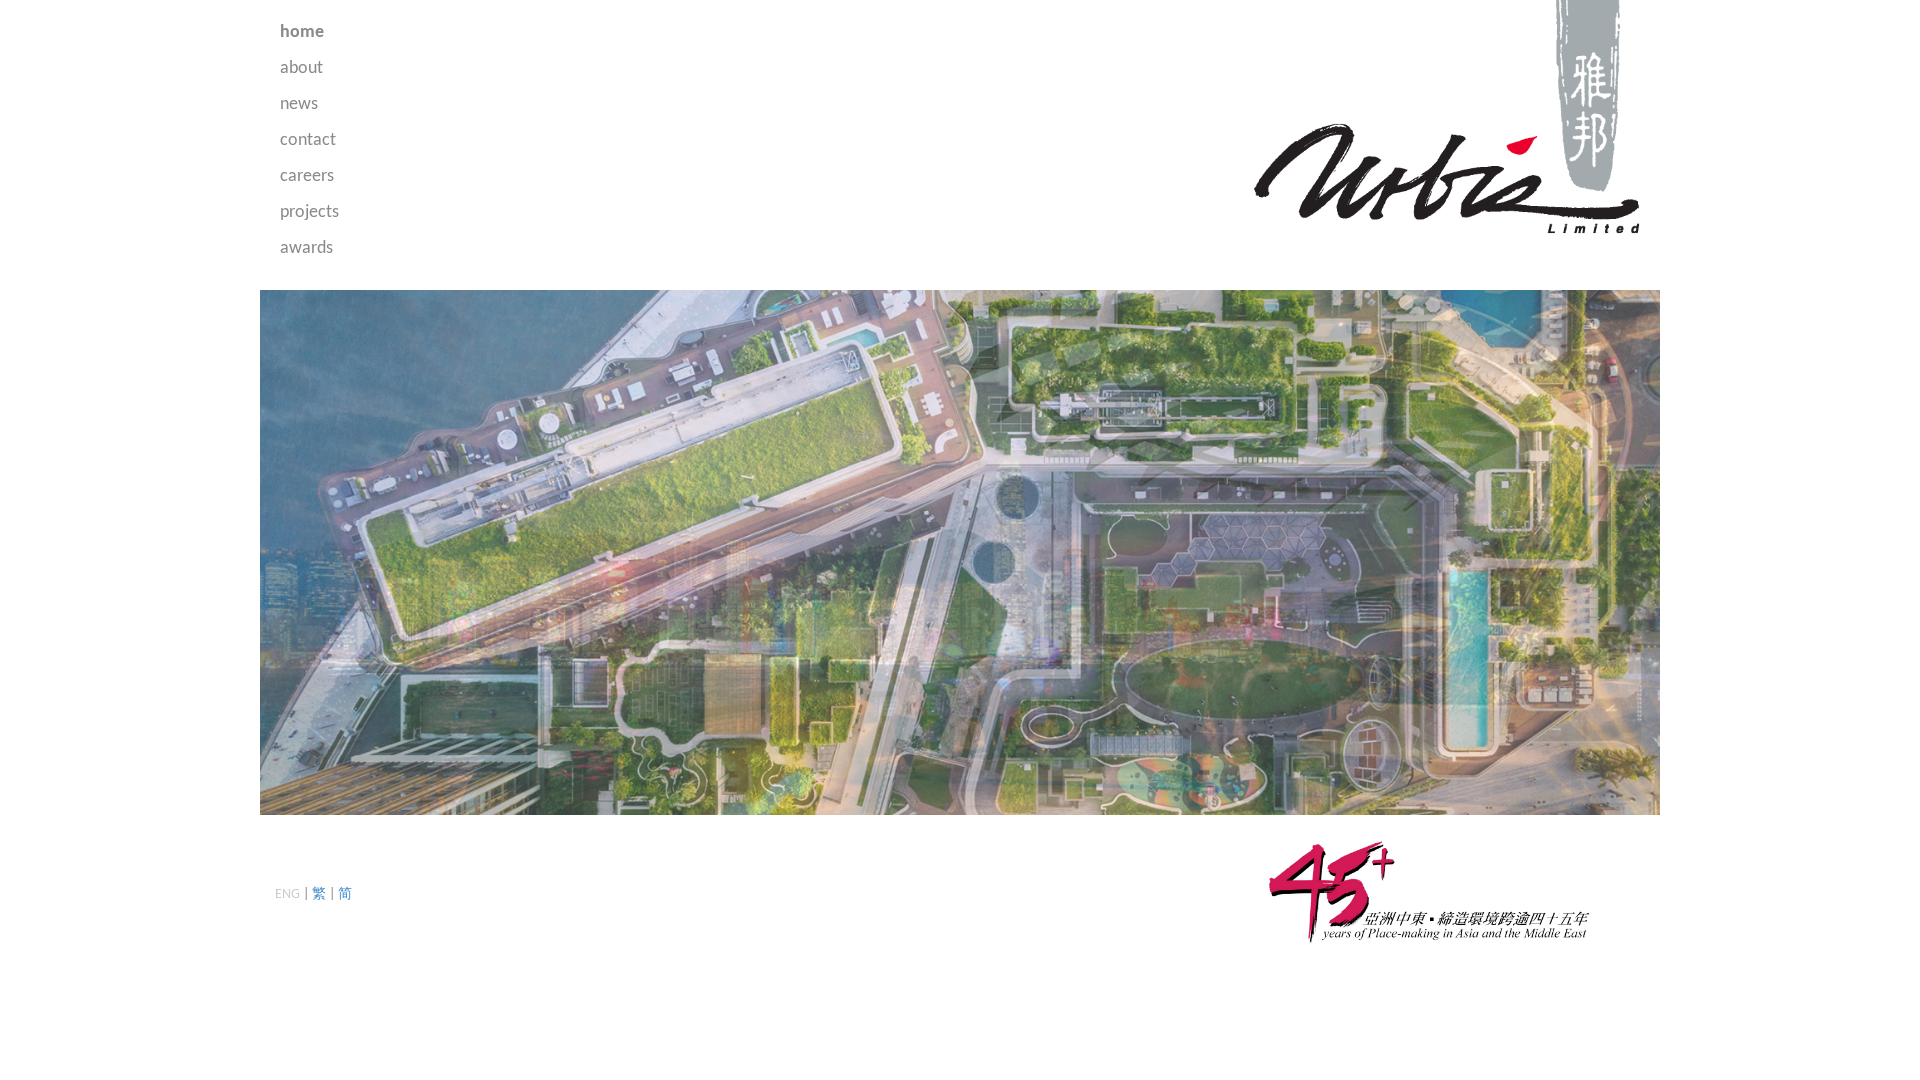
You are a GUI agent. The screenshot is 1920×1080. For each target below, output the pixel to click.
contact (308, 140)
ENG (287, 894)
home (302, 32)
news (299, 104)
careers (307, 176)
